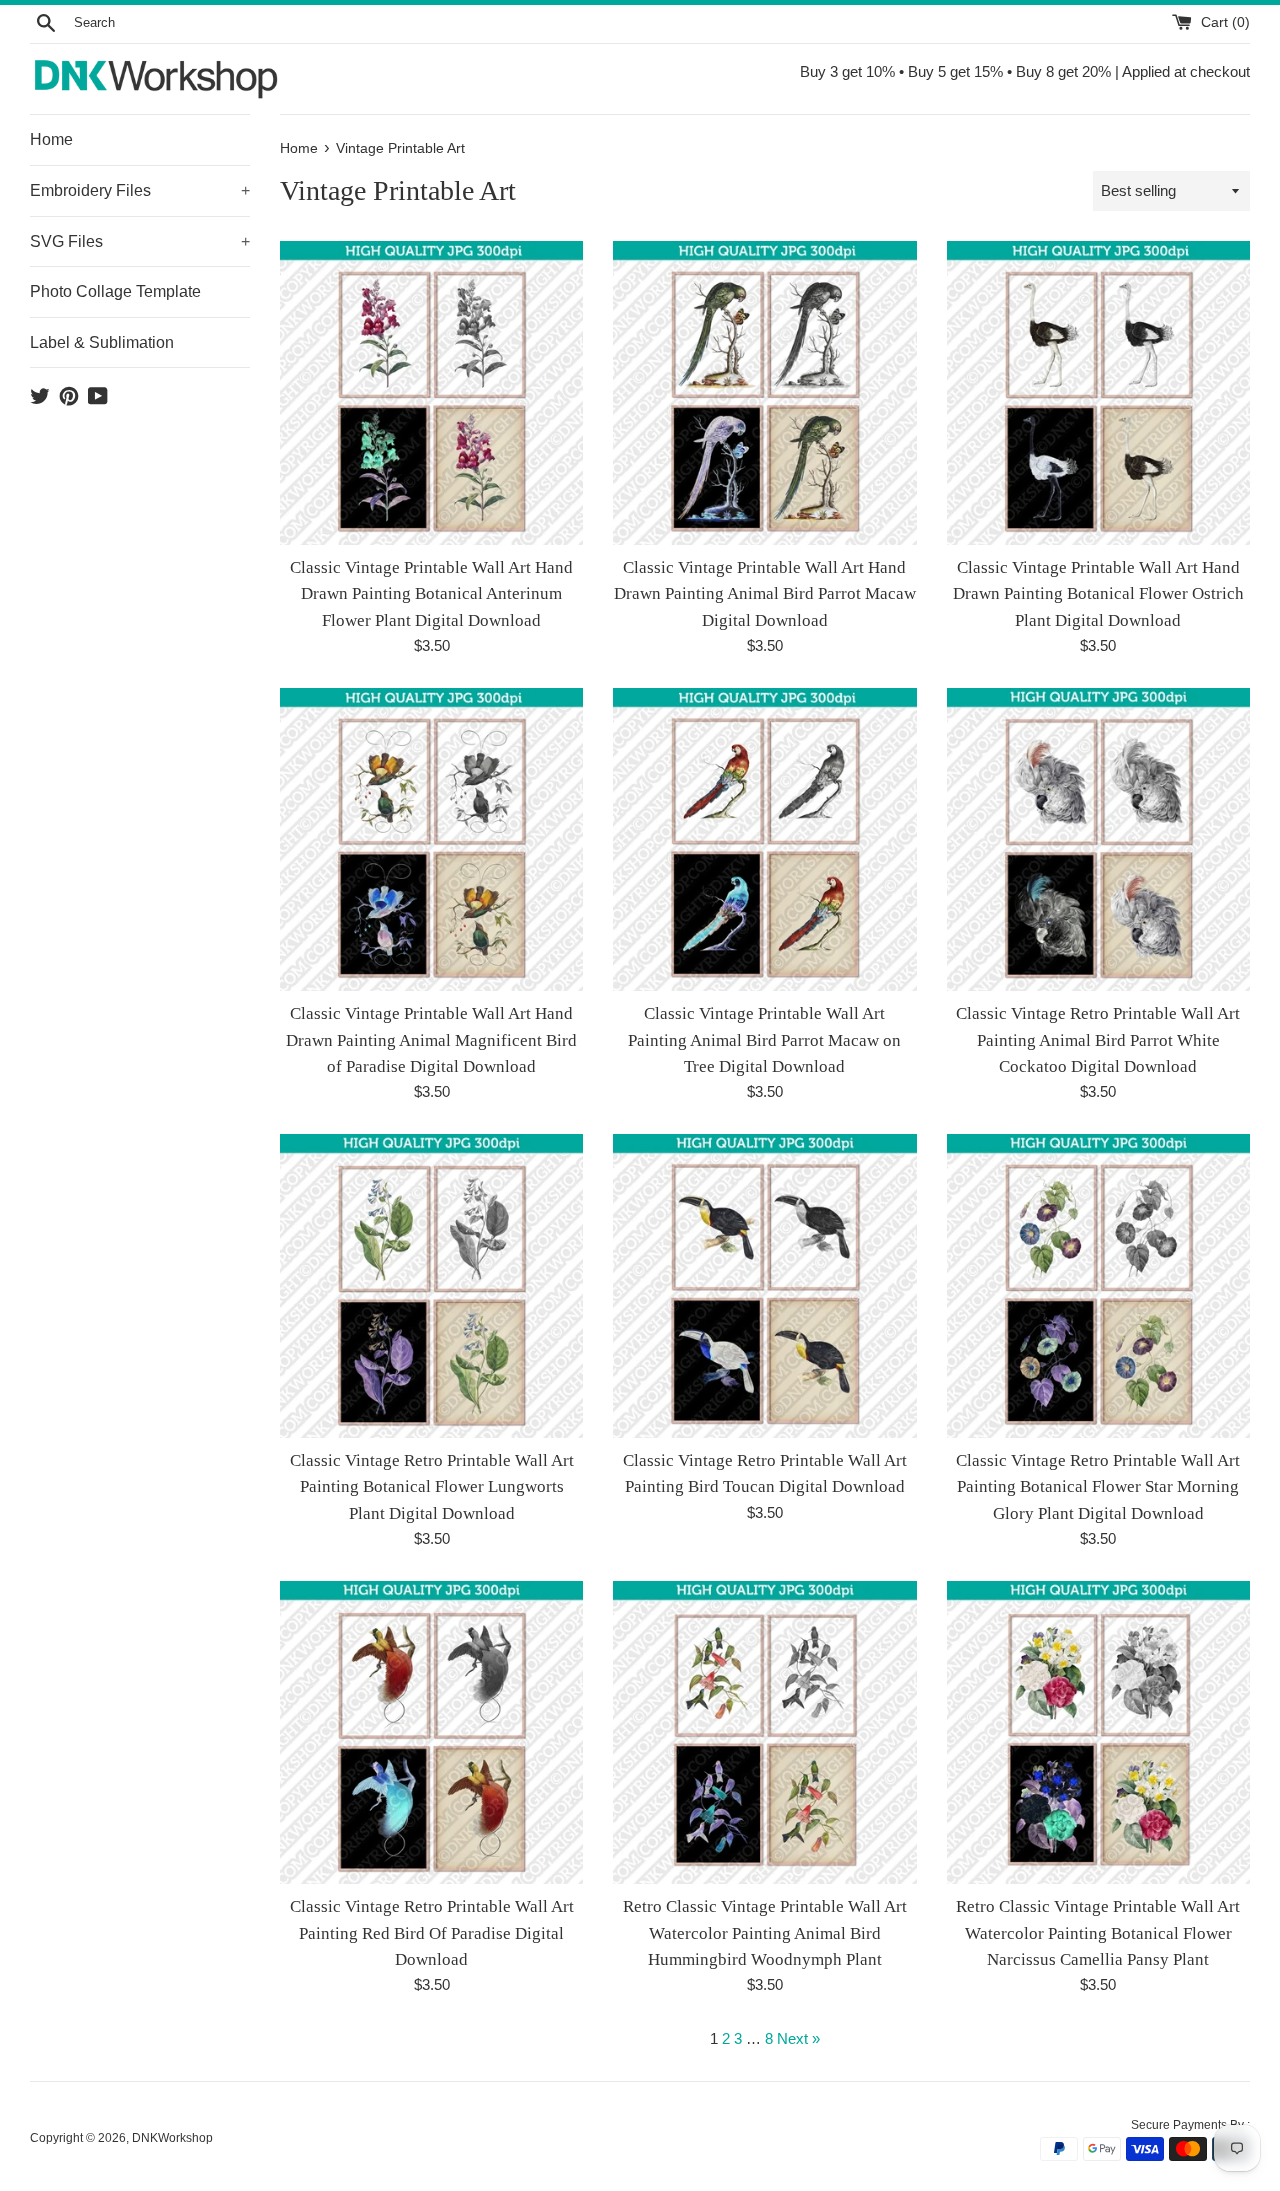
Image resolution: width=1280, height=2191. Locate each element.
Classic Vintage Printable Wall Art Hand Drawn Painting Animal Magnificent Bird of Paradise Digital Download (431, 1040)
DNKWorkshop (172, 2138)
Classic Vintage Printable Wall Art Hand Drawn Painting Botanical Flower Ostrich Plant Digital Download (1098, 594)
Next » (798, 2038)
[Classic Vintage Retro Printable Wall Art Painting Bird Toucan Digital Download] (764, 1285)
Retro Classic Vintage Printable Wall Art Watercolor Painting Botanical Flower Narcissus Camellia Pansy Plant (1098, 1933)
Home (51, 139)
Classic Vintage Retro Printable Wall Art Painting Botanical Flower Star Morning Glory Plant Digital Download (1098, 1487)
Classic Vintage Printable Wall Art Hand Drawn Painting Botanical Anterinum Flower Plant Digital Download (431, 594)
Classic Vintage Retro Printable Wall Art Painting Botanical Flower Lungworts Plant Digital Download (432, 1487)
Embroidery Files (140, 190)
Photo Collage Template (115, 291)
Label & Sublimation (102, 342)
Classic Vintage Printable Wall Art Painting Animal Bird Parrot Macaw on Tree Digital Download (764, 1040)
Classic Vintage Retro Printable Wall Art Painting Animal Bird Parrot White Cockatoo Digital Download (1098, 1040)
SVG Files (140, 241)
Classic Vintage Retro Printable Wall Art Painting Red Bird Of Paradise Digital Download (432, 1933)
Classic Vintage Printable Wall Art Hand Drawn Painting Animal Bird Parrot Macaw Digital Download (765, 594)
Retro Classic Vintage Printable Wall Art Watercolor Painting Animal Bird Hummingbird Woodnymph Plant (765, 1933)
